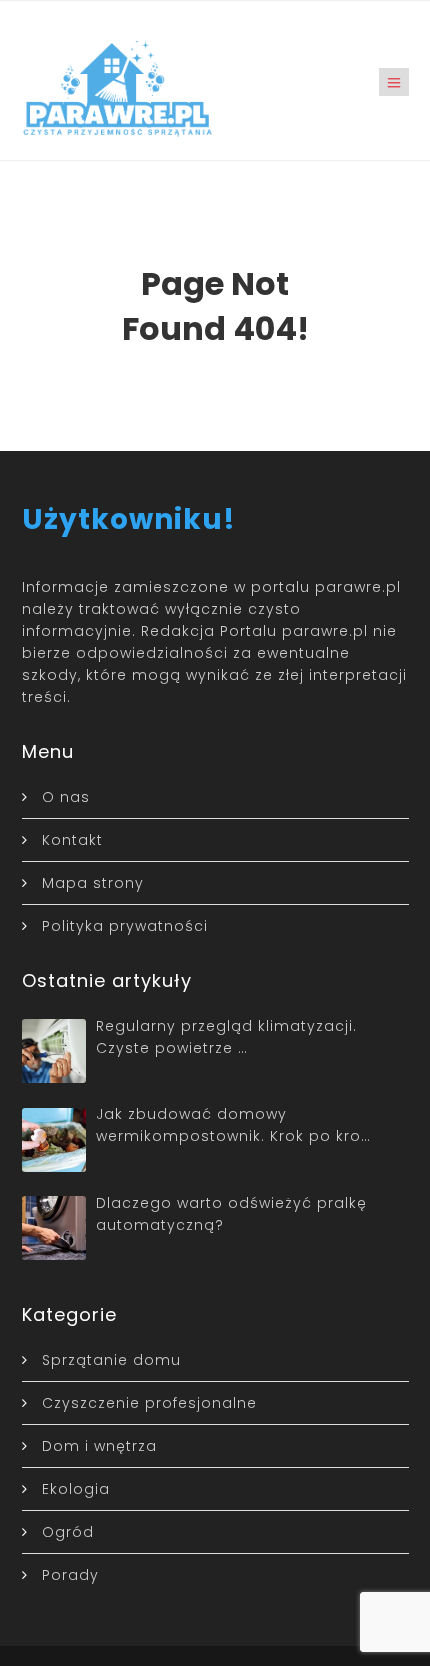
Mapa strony (93, 883)
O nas (66, 797)
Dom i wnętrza (99, 1446)
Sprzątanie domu (111, 1360)
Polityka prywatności (125, 926)
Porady (70, 1575)
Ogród (68, 1532)
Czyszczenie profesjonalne (149, 1403)
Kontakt (72, 840)
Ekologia (76, 1489)
